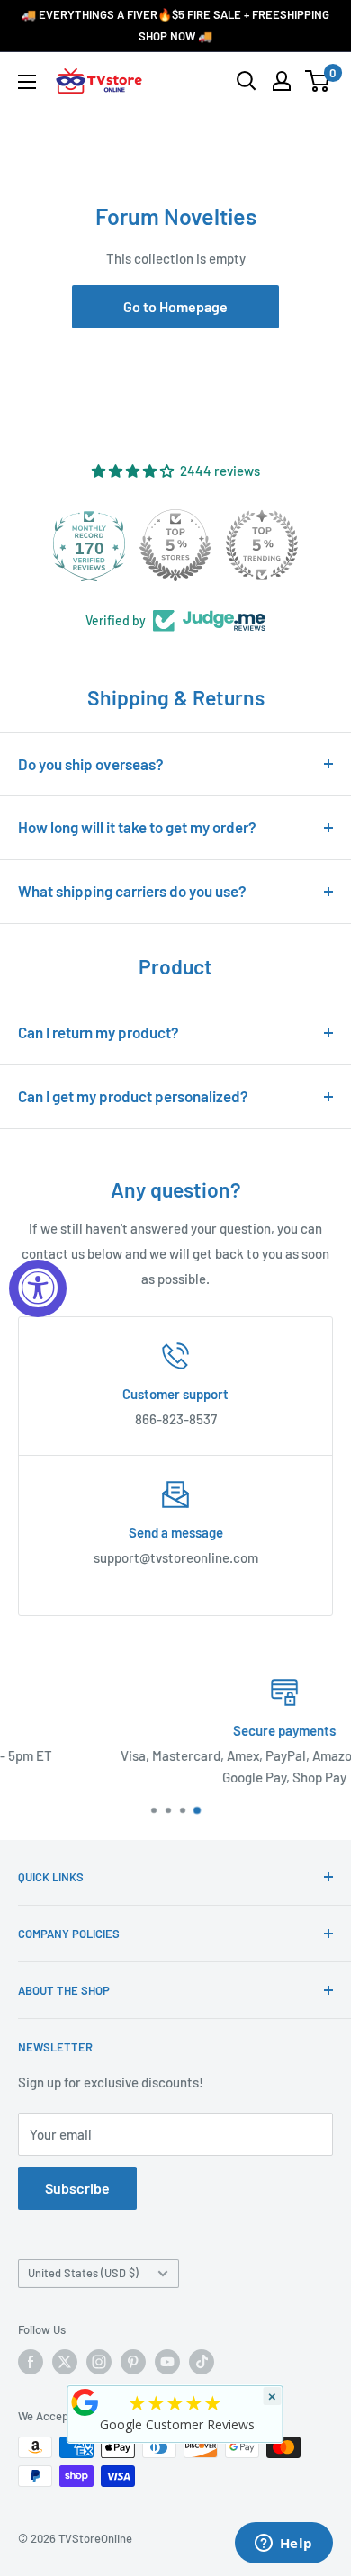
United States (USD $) (83, 2273)
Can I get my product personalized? (133, 1096)
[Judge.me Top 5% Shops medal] (175, 545)
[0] (318, 81)
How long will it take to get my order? (137, 827)
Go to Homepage (175, 306)
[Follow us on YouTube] (167, 2362)
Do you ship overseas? (91, 764)
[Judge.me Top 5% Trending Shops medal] (262, 545)
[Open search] (247, 81)
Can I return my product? (99, 1032)
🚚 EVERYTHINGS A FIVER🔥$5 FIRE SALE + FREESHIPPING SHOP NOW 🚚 (175, 25)
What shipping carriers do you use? (132, 891)
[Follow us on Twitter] (65, 2362)
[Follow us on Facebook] (31, 2362)
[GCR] (85, 2402)
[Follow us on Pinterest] (133, 2362)
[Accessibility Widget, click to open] (38, 1288)
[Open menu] (27, 82)
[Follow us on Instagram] (99, 2362)
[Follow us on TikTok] (202, 2362)
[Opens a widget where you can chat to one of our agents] (283, 2545)
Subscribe (77, 2188)
